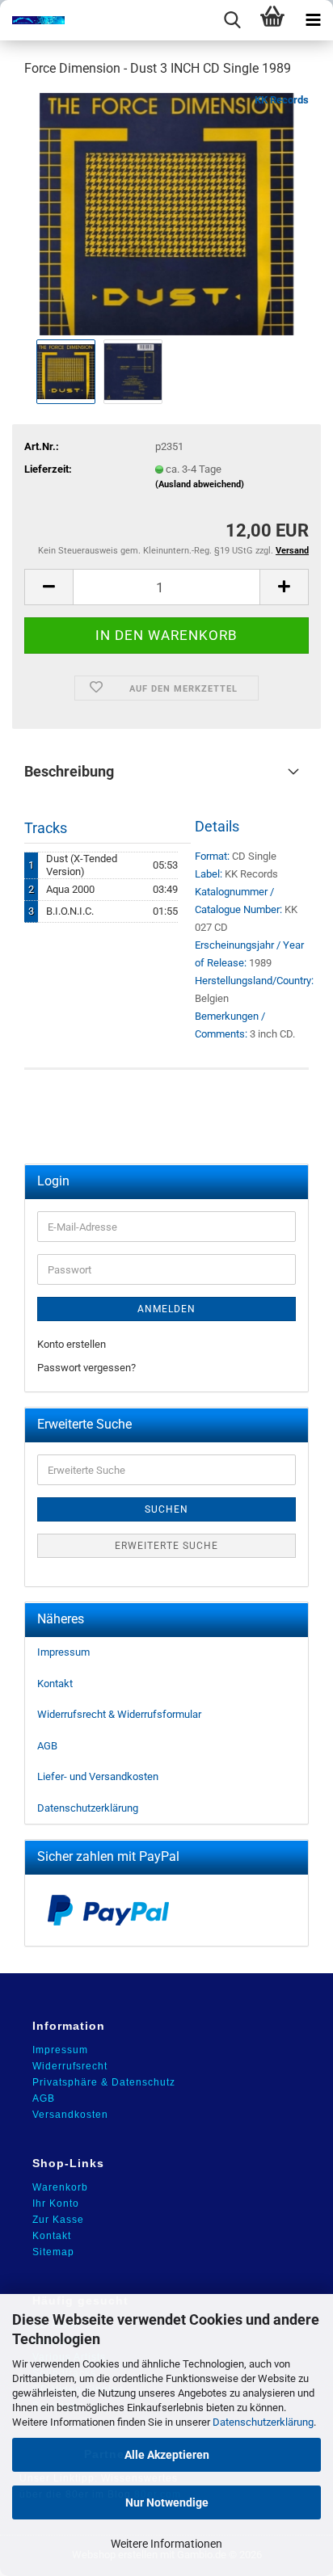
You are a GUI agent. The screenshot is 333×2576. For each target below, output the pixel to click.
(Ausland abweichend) (200, 484)
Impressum (63, 1652)
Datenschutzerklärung (263, 2422)
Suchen (166, 1509)
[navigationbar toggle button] (313, 20)
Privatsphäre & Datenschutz (104, 2082)
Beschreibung (69, 771)
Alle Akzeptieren (167, 2455)
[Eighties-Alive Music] (32, 20)
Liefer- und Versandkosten (98, 1776)
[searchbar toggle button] (232, 20)
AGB (47, 1746)
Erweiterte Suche (166, 1546)
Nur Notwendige (167, 2502)
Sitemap (53, 2252)
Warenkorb (60, 2187)
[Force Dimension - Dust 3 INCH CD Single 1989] (166, 213)
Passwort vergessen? (86, 1368)
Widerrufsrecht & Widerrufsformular (119, 1714)
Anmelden (166, 1309)
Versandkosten (70, 2115)
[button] (48, 587)
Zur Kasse (58, 2220)
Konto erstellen (72, 1344)
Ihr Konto (56, 2203)
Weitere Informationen (166, 2544)
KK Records (282, 100)
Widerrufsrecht (70, 2066)
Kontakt (55, 1684)
